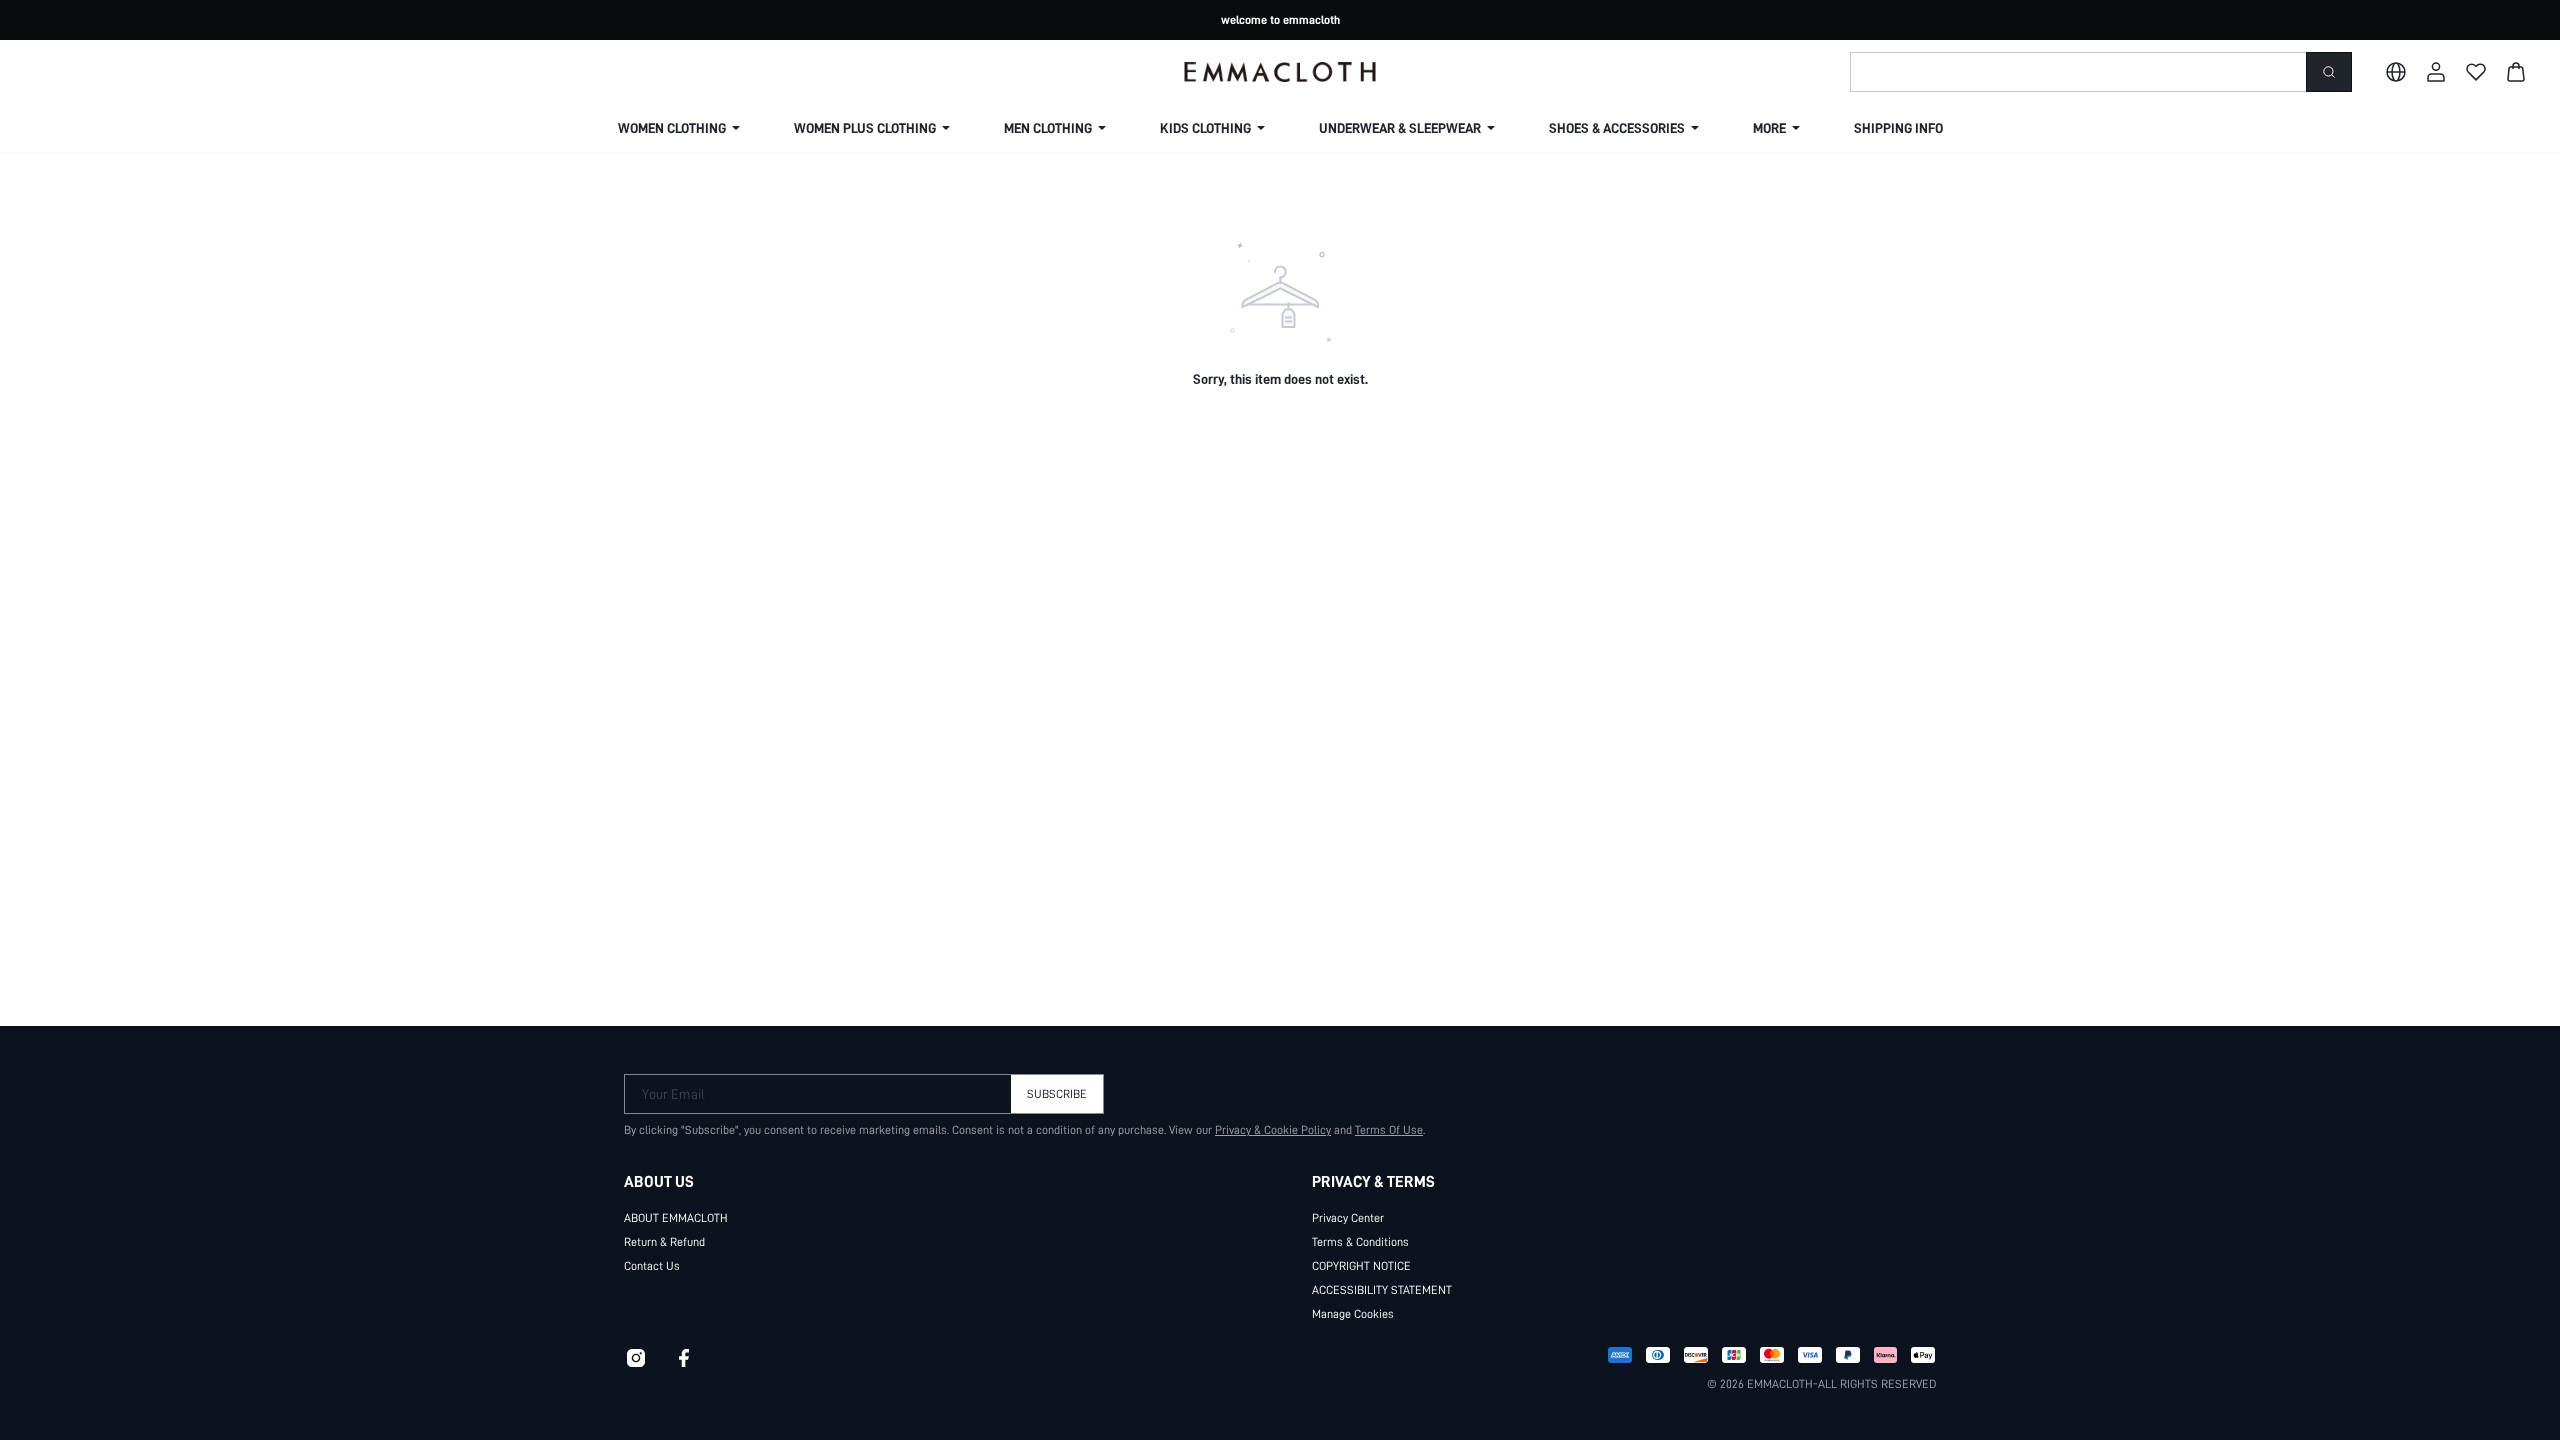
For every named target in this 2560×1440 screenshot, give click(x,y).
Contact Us (652, 1266)
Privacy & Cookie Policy (1273, 1130)
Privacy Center (1348, 1218)
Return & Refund (664, 1242)
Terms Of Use (1389, 1130)
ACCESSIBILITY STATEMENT (1382, 1290)
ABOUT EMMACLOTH (676, 1218)
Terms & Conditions (1360, 1242)
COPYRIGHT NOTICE (1361, 1266)
